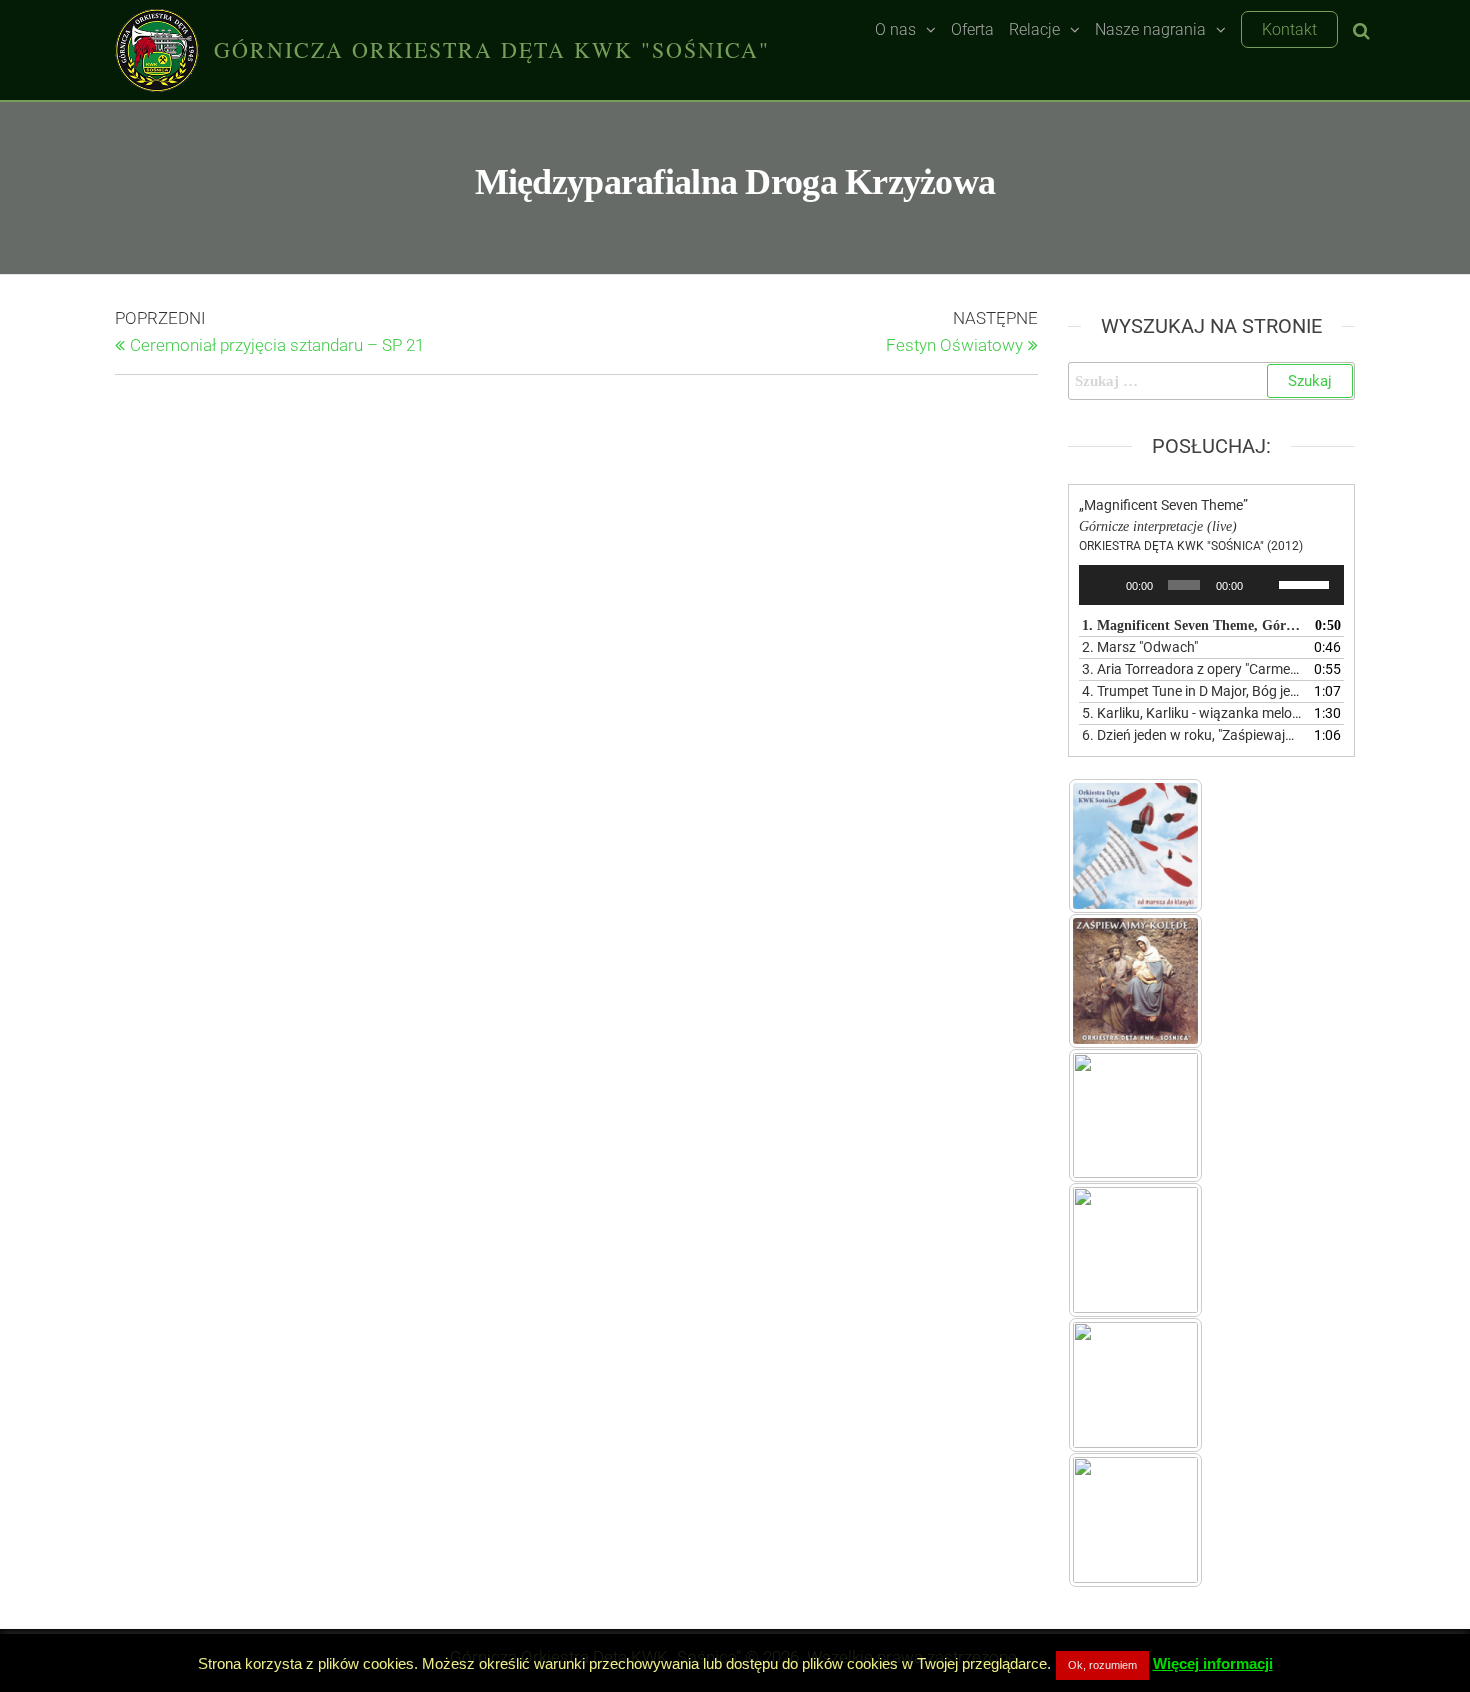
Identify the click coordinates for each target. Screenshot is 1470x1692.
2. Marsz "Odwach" (1140, 647)
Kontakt (1289, 29)
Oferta (972, 29)
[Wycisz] (1264, 585)
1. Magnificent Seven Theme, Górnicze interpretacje (1192, 625)
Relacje (1034, 29)
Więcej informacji (1213, 1663)
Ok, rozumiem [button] (1102, 1665)
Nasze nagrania (1150, 29)
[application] (1212, 585)
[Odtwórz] (1105, 585)
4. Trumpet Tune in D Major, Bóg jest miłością (1192, 691)
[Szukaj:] (1212, 381)
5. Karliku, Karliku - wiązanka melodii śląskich (1192, 713)
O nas (895, 29)
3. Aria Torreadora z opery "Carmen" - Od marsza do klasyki (1192, 669)
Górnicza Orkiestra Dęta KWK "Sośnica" (492, 49)
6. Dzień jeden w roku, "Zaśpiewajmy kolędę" (1192, 735)
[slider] (1306, 583)
